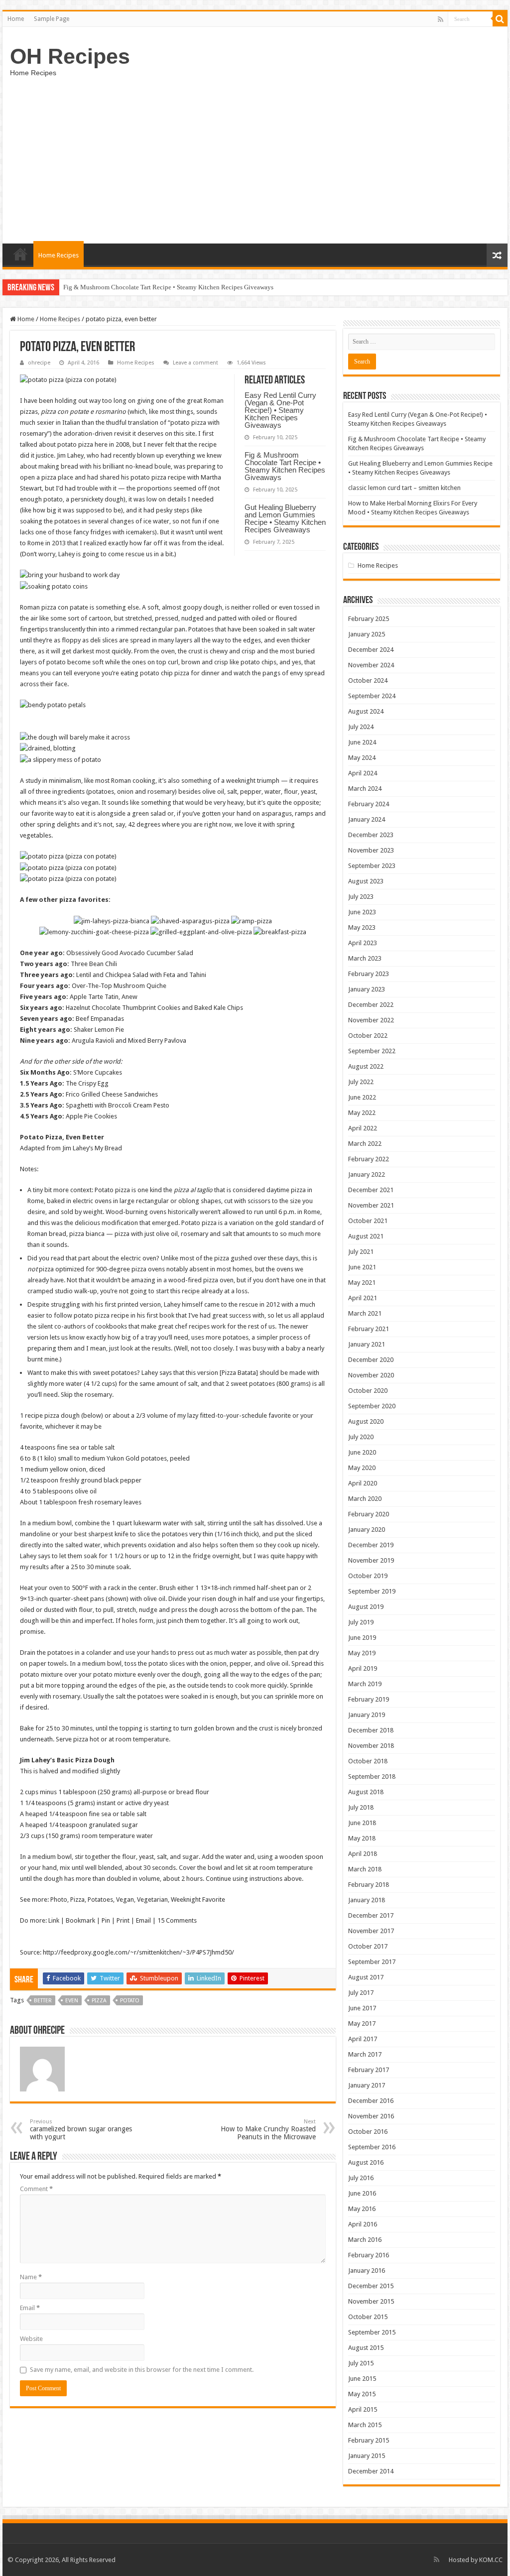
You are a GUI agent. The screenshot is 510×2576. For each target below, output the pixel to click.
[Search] (500, 19)
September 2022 (372, 1051)
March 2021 (365, 1313)
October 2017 (368, 1946)
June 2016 (362, 2193)
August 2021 (366, 1236)
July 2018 (361, 1807)
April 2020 (363, 1483)
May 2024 (362, 758)
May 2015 (362, 2394)
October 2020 (368, 1391)
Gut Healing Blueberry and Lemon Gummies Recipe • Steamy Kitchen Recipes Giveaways (185, 287)
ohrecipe (39, 363)
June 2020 (362, 1452)
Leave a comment (195, 363)
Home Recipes (59, 255)
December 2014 (371, 2471)
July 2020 (361, 1437)
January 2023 (367, 989)
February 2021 (369, 1329)
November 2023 (371, 850)
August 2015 (366, 2348)
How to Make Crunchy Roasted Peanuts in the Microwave (268, 2130)
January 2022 (367, 1174)
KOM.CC (491, 2560)
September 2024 (372, 696)
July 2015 (361, 2363)
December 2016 (371, 2101)
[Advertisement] (255, 159)
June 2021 (362, 1267)
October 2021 (368, 1221)
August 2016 (366, 2162)
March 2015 (365, 2425)
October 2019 (368, 1576)
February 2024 (369, 804)
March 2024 (365, 789)
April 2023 (363, 943)
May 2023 (362, 927)
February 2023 (369, 974)
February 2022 (369, 1159)
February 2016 (369, 2255)
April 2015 (363, 2409)
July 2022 (361, 1082)
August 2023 (366, 881)
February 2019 (369, 1699)
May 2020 (362, 1468)
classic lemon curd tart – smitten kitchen (404, 488)
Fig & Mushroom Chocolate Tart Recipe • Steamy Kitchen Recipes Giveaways (285, 466)
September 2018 (372, 1777)
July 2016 (361, 2178)
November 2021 (371, 1205)
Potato (130, 2001)
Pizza (99, 2001)
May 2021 (362, 1283)
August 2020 (366, 1421)
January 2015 (367, 2456)
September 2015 (372, 2332)
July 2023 (361, 897)
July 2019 (361, 1622)
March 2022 (365, 1144)
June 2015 (362, 2379)
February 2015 (369, 2440)
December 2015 (371, 2286)
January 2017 (367, 2085)
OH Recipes (70, 56)
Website (31, 2339)
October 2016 (368, 2132)
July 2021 (361, 1252)
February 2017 (369, 2070)
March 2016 (365, 2240)
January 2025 (367, 634)
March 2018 (365, 1869)
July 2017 (361, 1993)
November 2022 (371, 1020)
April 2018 (363, 1854)
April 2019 (363, 1668)
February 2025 (369, 619)
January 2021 (367, 1344)
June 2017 (362, 2008)
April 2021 (363, 1298)
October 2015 (368, 2317)
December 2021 (371, 1190)
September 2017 (372, 1962)
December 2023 (371, 835)
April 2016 (363, 2224)
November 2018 (371, 1746)
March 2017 (365, 2054)
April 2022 (363, 1128)
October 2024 (368, 680)
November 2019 (371, 1560)
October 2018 (368, 1761)
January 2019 (367, 1715)
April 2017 (363, 2039)
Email (30, 2308)
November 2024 (371, 665)
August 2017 (366, 1977)
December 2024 (371, 650)
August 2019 (366, 1607)
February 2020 (369, 1514)
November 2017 (371, 1931)
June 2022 (362, 1097)
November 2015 (371, 2301)
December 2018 (371, 1730)
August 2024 (366, 711)
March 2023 (365, 958)
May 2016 (362, 2209)
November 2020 (371, 1375)
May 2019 (362, 1653)
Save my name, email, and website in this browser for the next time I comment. (142, 2370)
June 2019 (362, 1638)
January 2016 (367, 2270)
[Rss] (441, 19)
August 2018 (366, 1792)
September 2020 (372, 1406)
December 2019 (371, 1545)
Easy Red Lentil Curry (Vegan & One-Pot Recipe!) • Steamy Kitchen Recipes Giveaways (280, 410)
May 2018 (362, 1838)
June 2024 (362, 742)
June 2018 (362, 1823)
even (72, 2001)
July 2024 (361, 727)
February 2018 (369, 1885)
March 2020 (365, 1499)
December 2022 (371, 1005)
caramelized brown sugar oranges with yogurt (81, 2130)
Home (16, 19)
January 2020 (367, 1530)
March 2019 (365, 1684)
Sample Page (52, 19)
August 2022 (366, 1066)
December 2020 (371, 1360)
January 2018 (367, 1900)
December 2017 (371, 1915)
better (43, 2001)
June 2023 (362, 912)
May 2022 (362, 1113)
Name (31, 2277)
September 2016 (372, 2147)
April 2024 (363, 773)
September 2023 (372, 866)
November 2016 (371, 2116)
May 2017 (362, 2024)
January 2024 (367, 819)
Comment (36, 2189)
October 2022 (368, 1036)
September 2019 (372, 1591)
